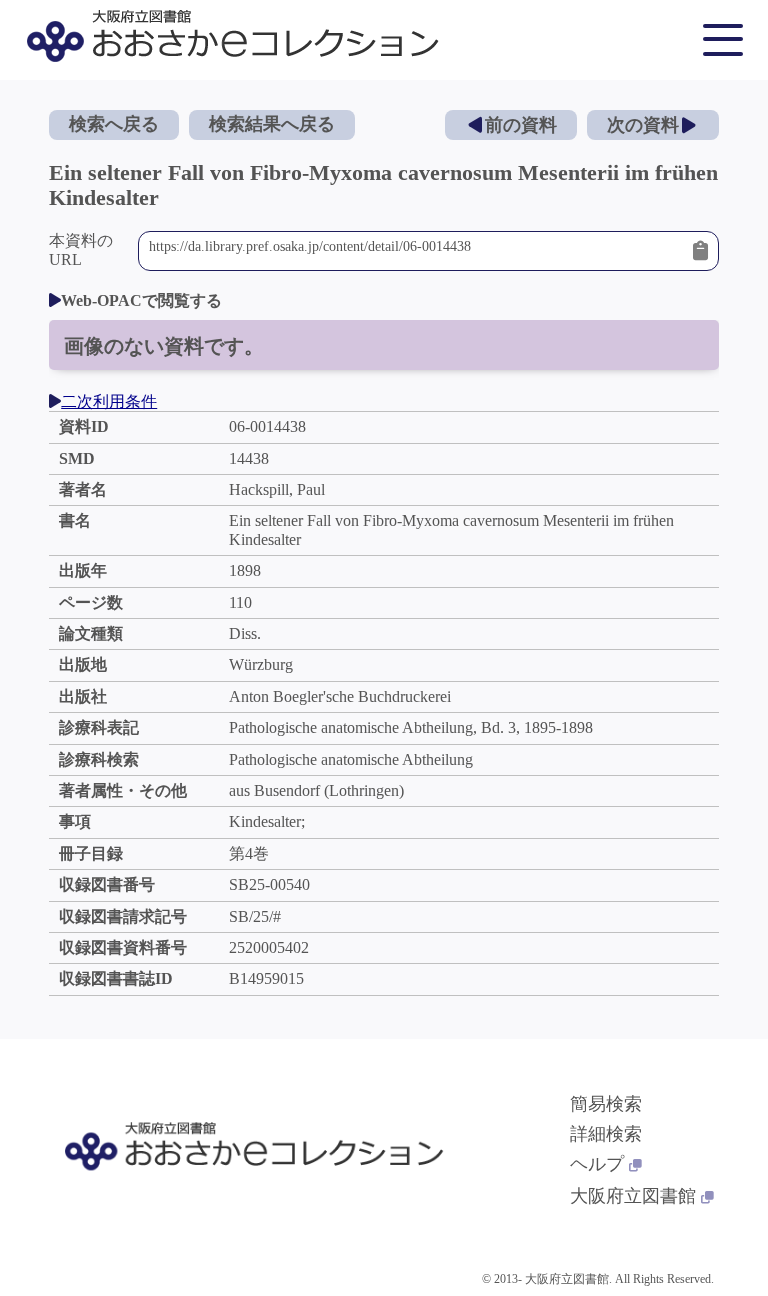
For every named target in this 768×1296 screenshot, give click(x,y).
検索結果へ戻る (272, 124)
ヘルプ (597, 1164)
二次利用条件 (109, 401)
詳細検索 (606, 1134)
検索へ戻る (114, 124)
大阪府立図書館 (633, 1196)
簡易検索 (606, 1104)
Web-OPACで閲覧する (141, 300)
